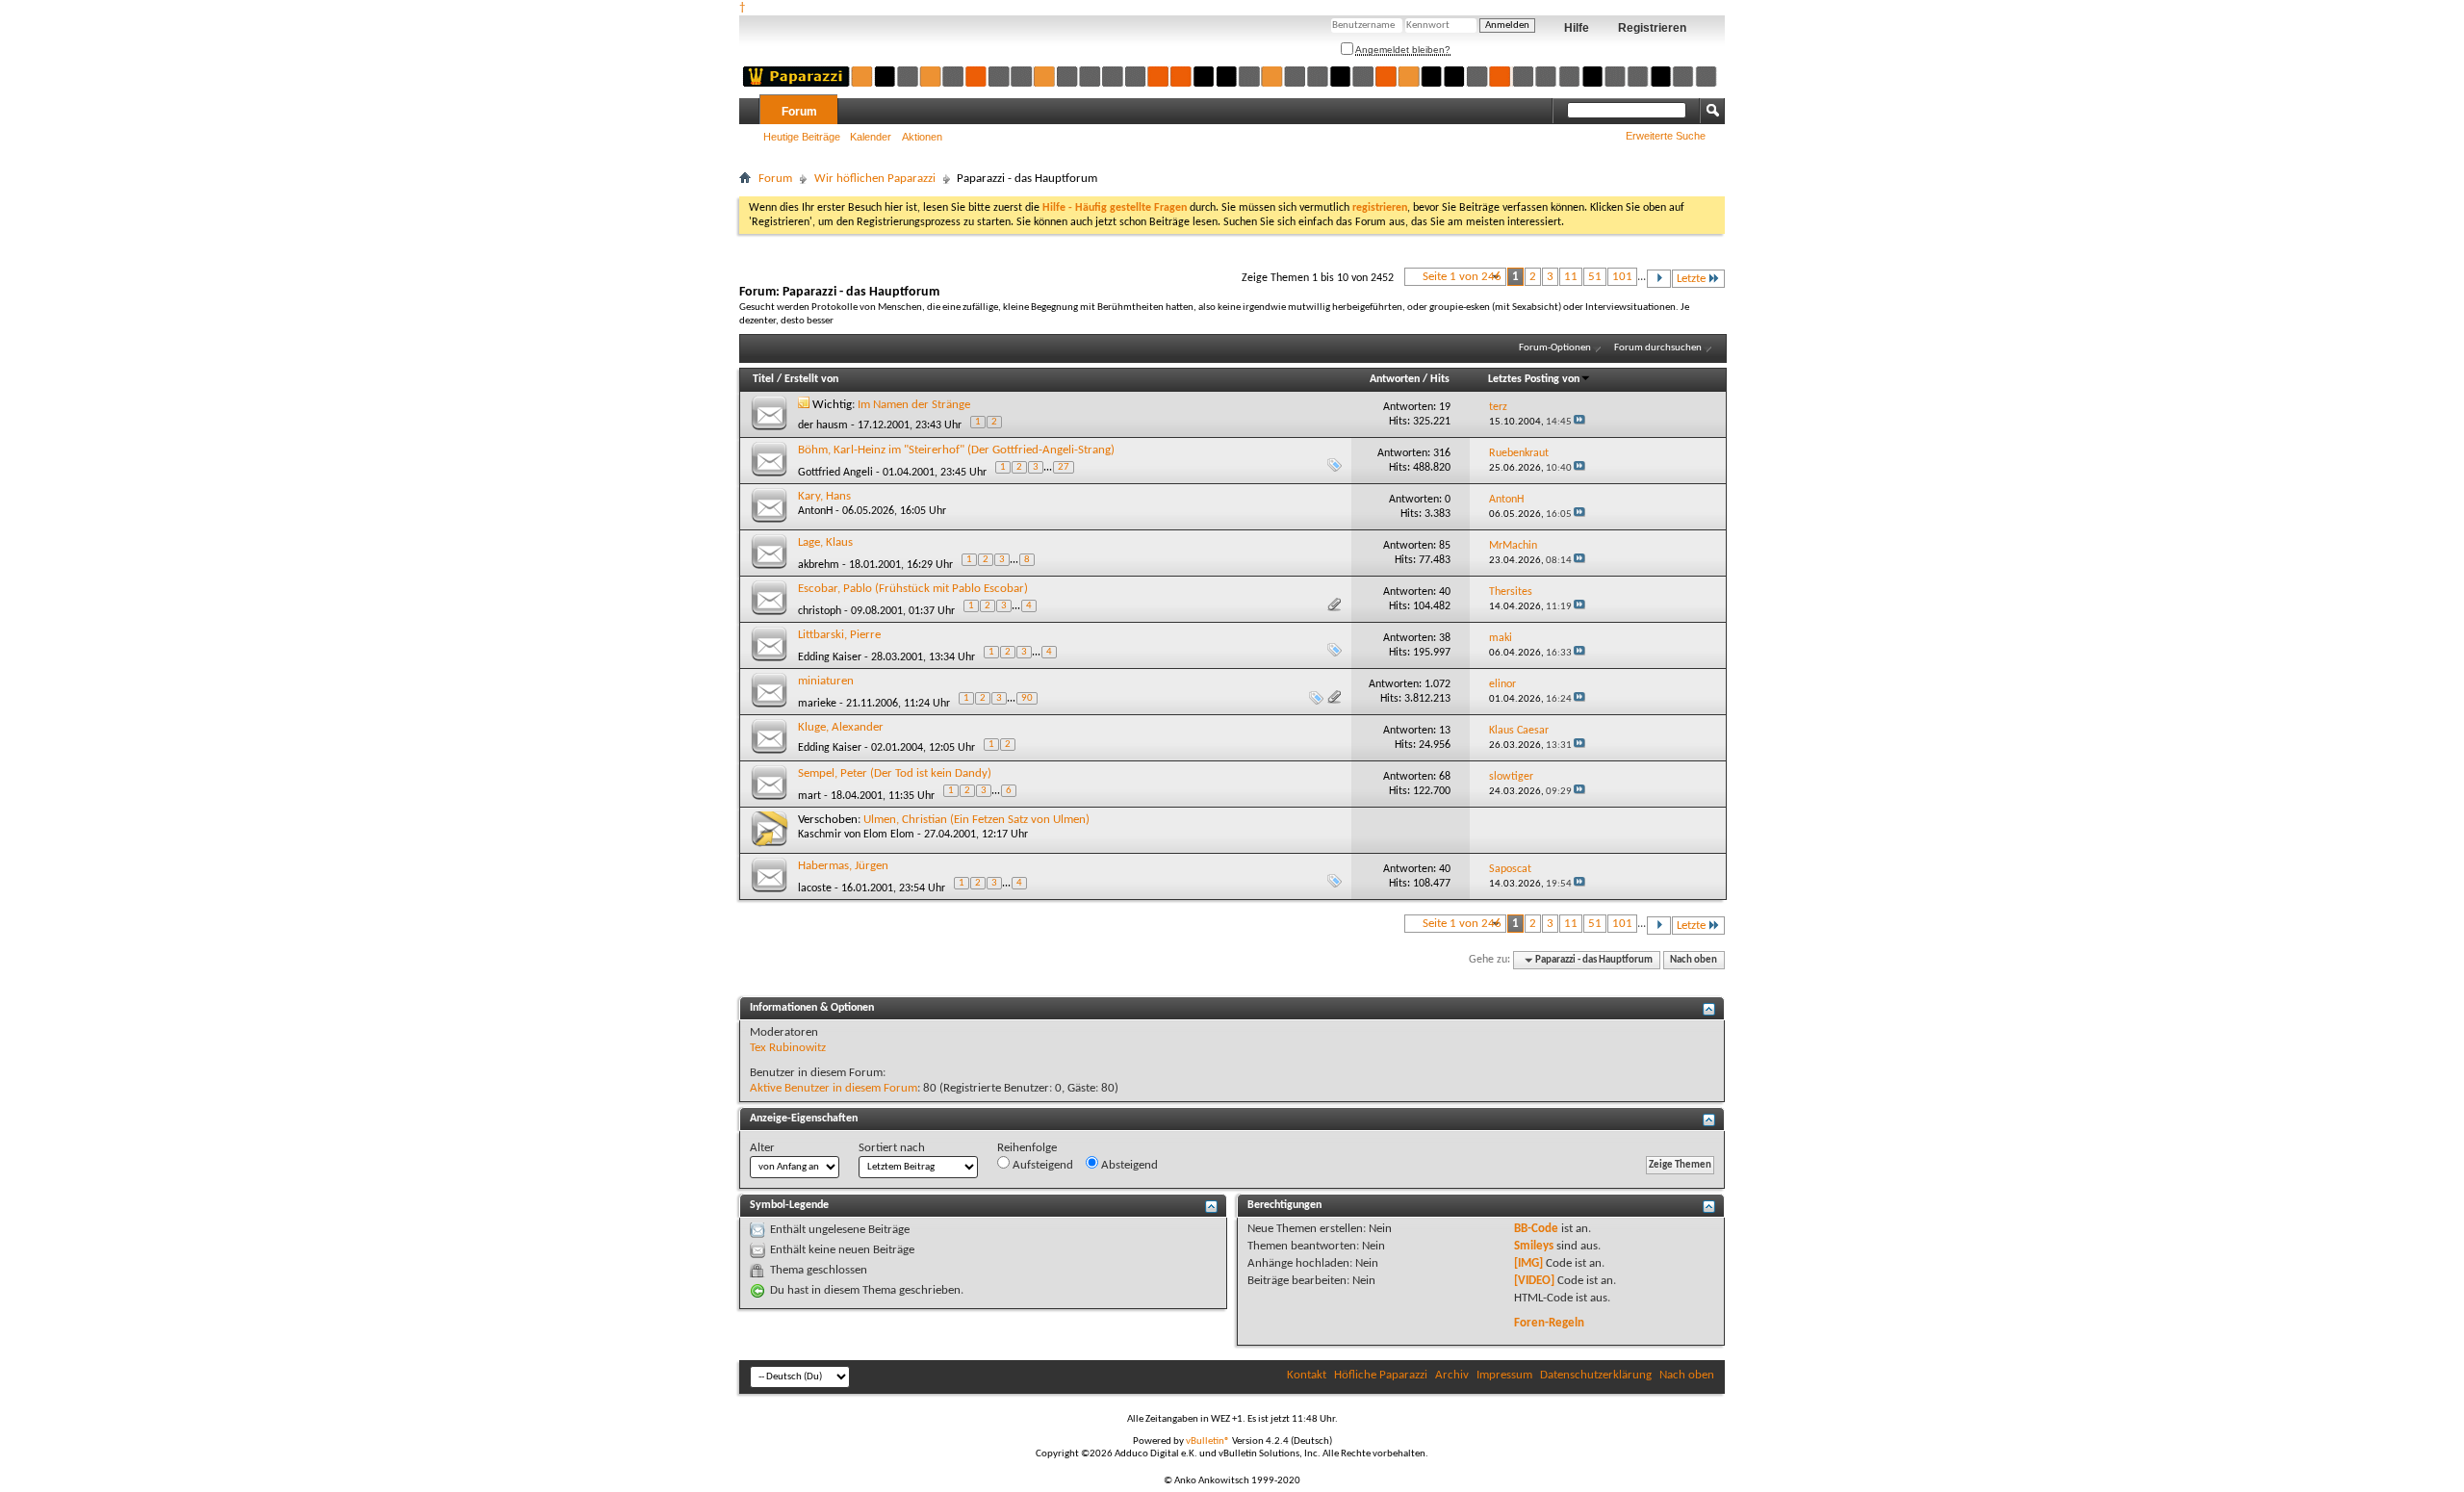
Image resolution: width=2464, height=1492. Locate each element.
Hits (1440, 379)
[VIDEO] (1534, 1281)
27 (1064, 467)
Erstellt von (811, 379)
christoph (820, 611)
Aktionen (922, 137)
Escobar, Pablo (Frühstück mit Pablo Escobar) (913, 589)
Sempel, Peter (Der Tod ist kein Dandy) (895, 773)
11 (1571, 277)
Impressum (1504, 1375)
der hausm (823, 425)
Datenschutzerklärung (1596, 1375)
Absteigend (1128, 1165)
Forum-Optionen (1555, 348)
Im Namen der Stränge (914, 405)
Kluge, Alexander (841, 727)
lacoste (815, 888)
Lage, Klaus (825, 542)
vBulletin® (1208, 1441)
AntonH (815, 511)
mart (809, 796)
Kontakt (1307, 1375)
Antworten (1395, 379)
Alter (762, 1148)
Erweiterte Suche (1666, 136)
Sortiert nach (892, 1148)
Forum (799, 112)
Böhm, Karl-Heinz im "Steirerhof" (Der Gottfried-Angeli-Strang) (956, 450)
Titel (763, 379)
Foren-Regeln (1549, 1323)
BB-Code (1536, 1229)
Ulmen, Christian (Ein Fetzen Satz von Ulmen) (976, 820)
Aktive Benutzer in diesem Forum (834, 1088)
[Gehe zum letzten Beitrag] (1579, 422)
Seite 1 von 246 (1462, 277)
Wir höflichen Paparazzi (875, 179)
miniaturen (826, 681)
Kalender (871, 137)
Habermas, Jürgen (843, 866)
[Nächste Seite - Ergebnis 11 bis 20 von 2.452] (1659, 279)
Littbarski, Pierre (839, 635)
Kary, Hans (824, 496)
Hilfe (1577, 28)
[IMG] (1528, 1263)
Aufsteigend (1041, 1165)
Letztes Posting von (1534, 379)
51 (1595, 277)
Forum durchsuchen (1658, 348)
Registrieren (1652, 28)
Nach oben (1694, 960)
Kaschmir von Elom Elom (856, 835)
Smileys (1534, 1246)
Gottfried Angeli (835, 473)
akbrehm (819, 565)
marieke (817, 704)
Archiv (1452, 1375)
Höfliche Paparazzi (1381, 1375)
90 (1027, 698)
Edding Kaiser (830, 657)
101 (1622, 277)
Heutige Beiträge (802, 137)
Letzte (1691, 279)
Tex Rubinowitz (788, 1048)
